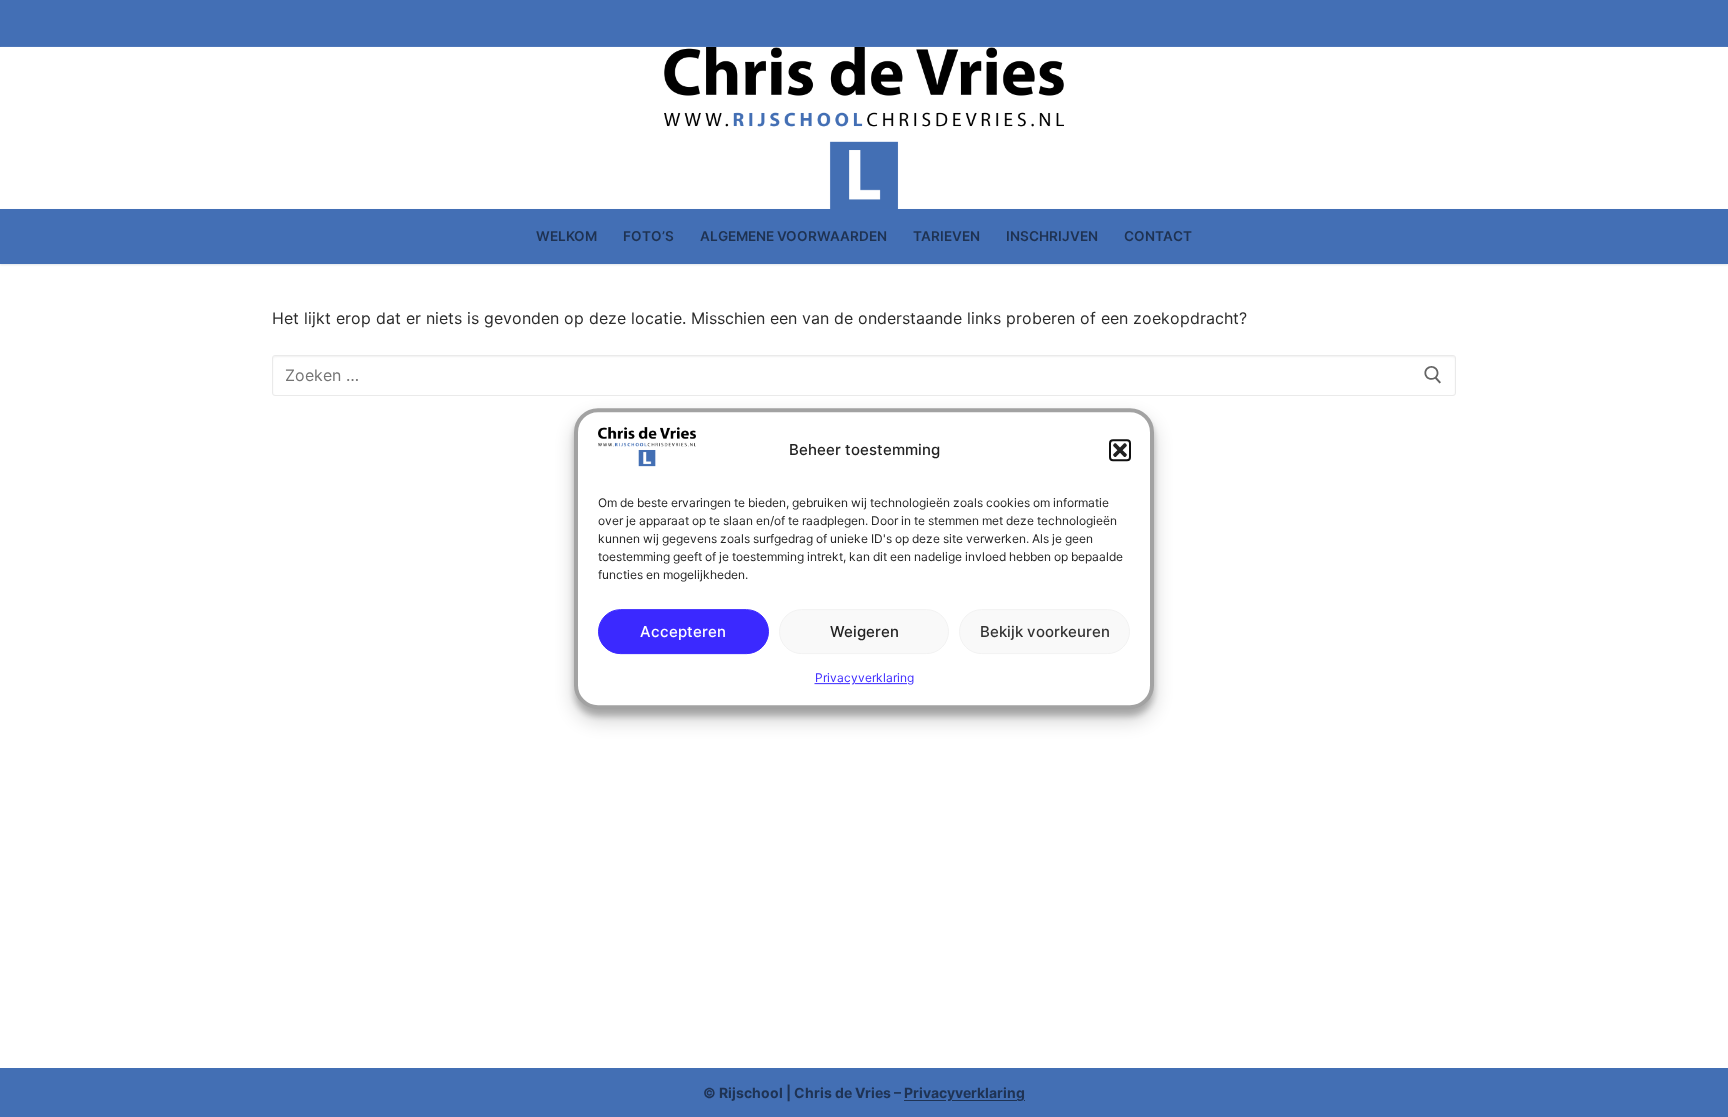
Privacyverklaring (864, 677)
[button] (1120, 451)
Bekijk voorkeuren (1045, 631)
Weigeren (864, 631)
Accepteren (683, 631)
